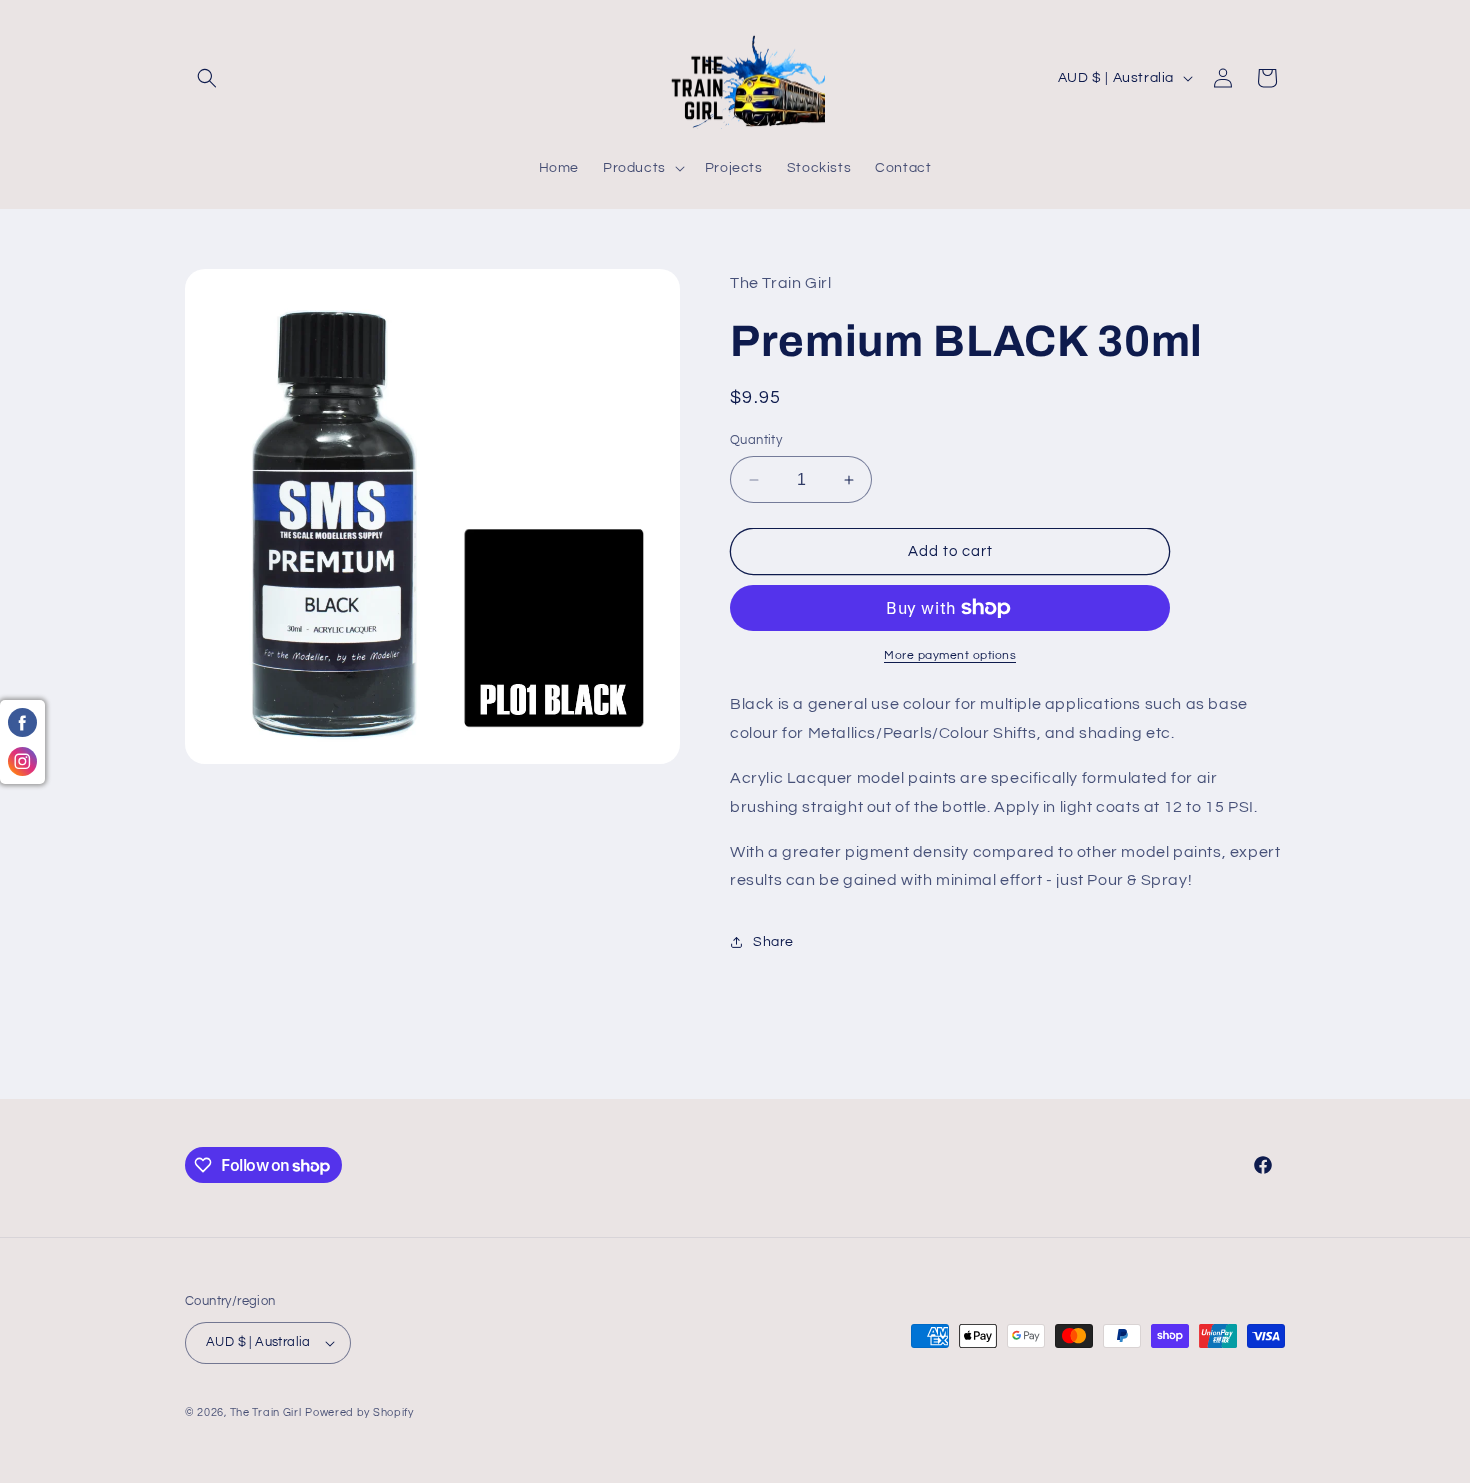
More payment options (950, 655)
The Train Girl (266, 1412)
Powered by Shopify (359, 1412)
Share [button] (773, 942)
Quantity (756, 440)
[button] (207, 78)
